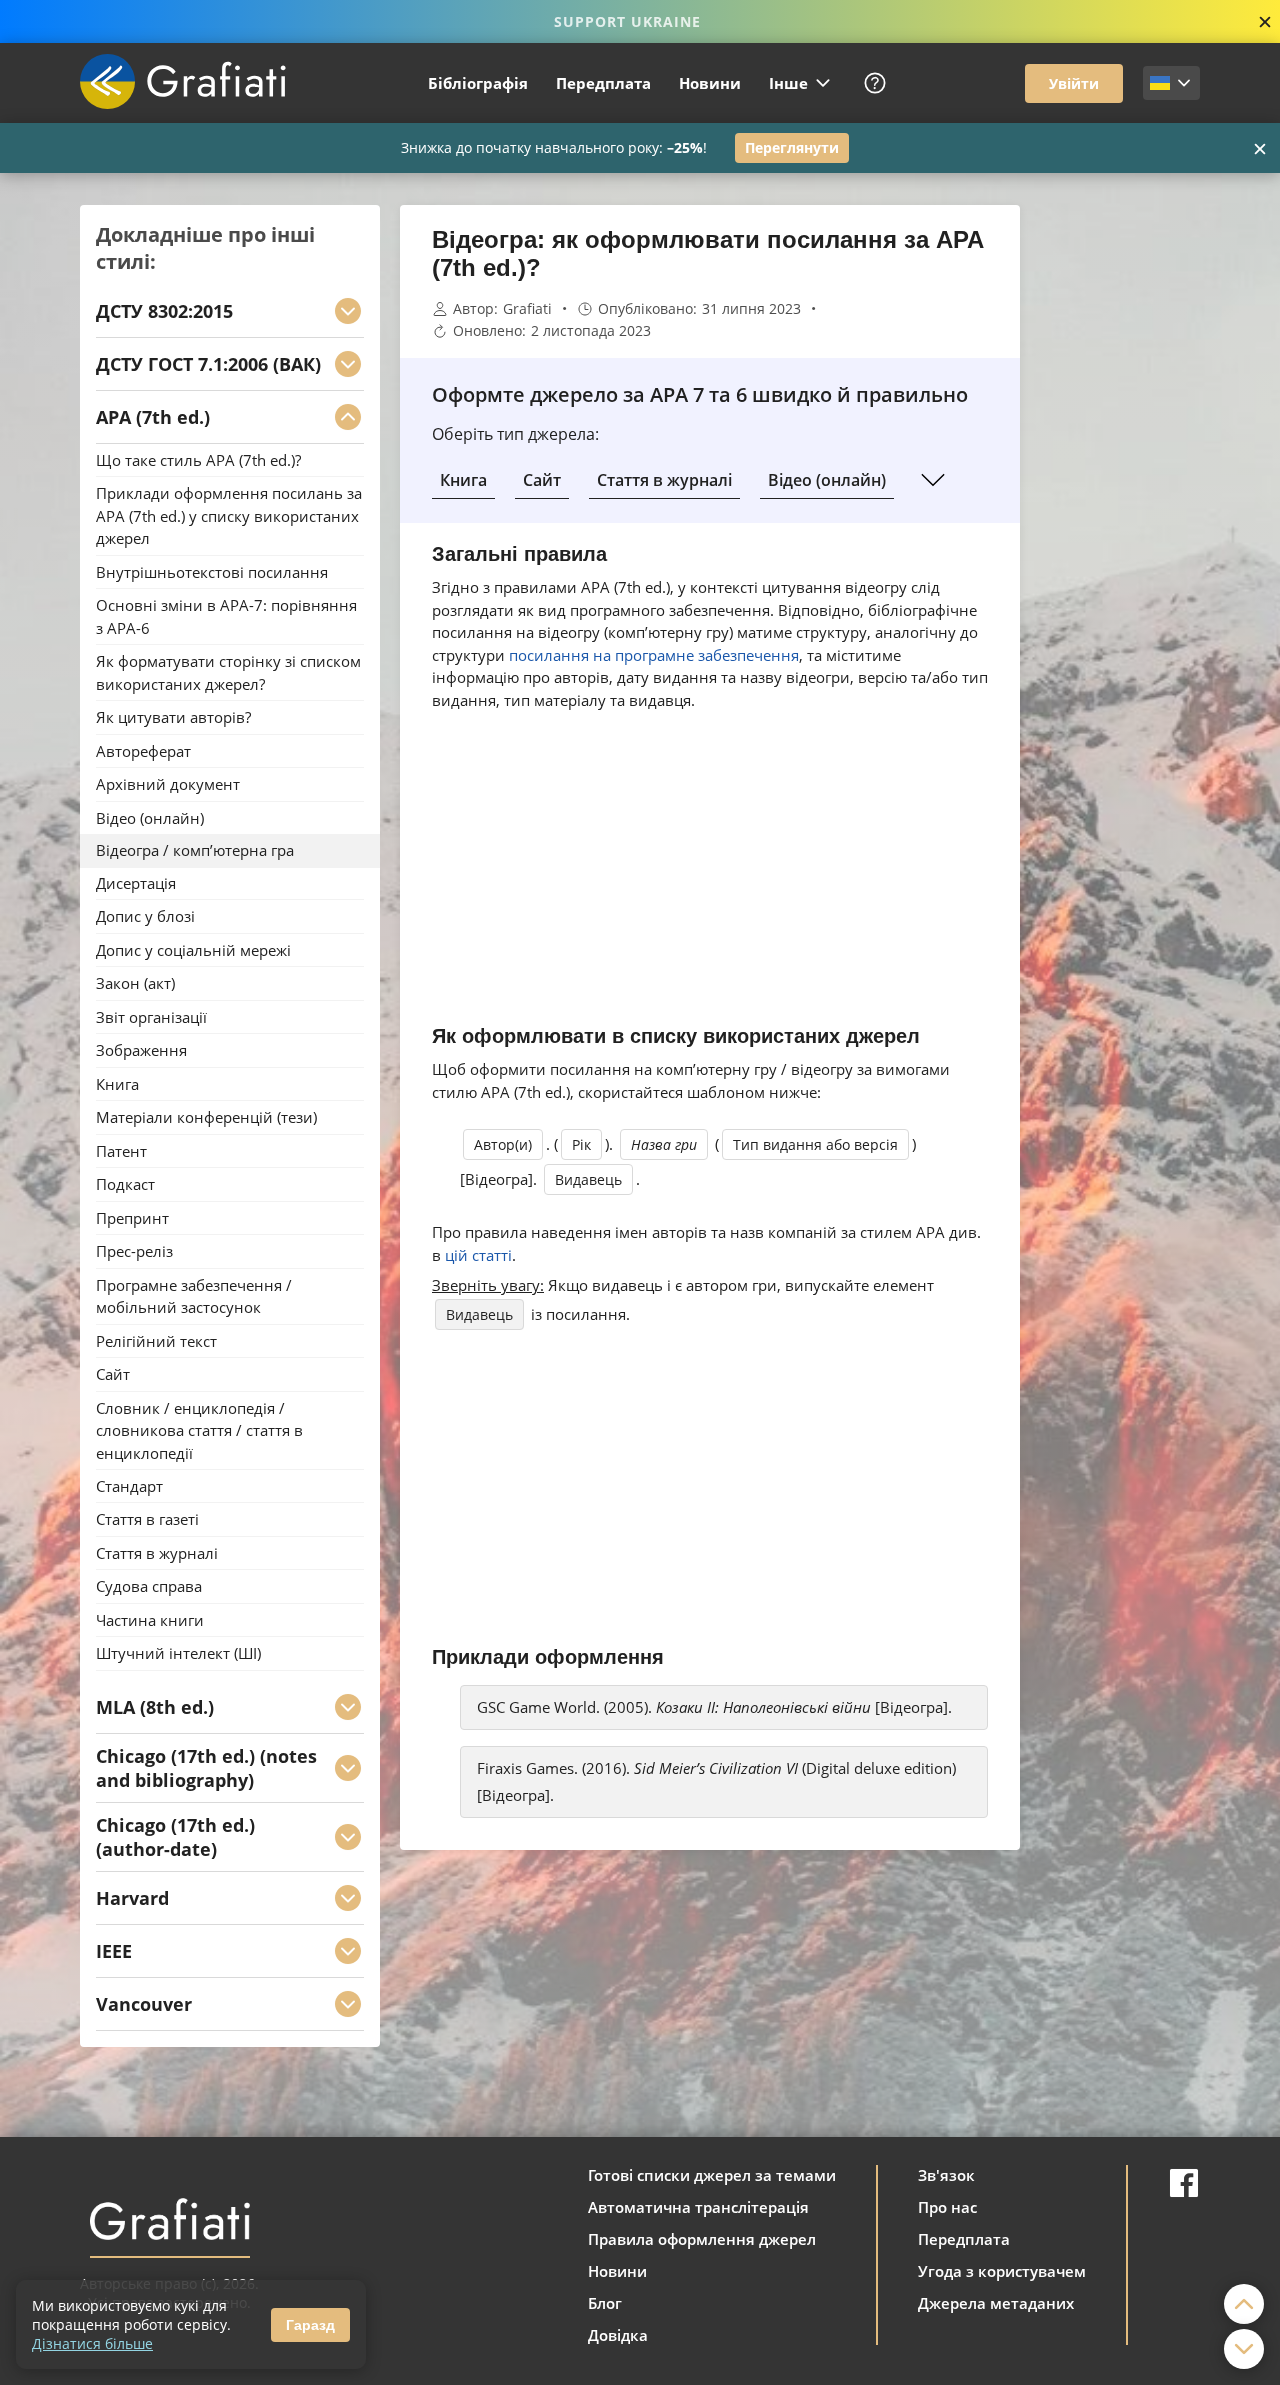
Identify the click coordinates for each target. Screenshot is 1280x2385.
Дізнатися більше (92, 2343)
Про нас (947, 2207)
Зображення (141, 1051)
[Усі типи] (933, 480)
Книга (463, 480)
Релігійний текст (156, 1341)
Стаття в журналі (664, 480)
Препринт (132, 1218)
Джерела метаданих (996, 2303)
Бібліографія (478, 83)
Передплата (603, 83)
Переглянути (792, 147)
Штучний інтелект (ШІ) (178, 1654)
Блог (605, 2303)
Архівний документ (168, 785)
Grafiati (527, 309)
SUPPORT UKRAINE (627, 21)
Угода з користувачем (1002, 2271)
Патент (121, 1151)
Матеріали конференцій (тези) (206, 1118)
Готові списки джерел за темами (712, 2175)
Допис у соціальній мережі (193, 950)
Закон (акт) (135, 984)
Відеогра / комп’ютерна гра (195, 851)
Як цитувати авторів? (173, 718)
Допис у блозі (145, 917)
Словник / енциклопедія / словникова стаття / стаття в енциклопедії (199, 1430)
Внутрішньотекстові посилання (212, 572)
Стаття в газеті (147, 1520)
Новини (710, 83)
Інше (788, 83)
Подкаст (125, 1185)
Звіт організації (151, 1017)
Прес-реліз (134, 1252)
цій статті (478, 1255)
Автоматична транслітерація (698, 2207)
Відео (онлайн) (827, 480)
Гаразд (310, 2325)
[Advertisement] (1120, 505)
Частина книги (150, 1620)
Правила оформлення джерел (702, 2239)
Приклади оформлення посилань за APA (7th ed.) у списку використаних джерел (229, 516)
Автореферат (143, 751)
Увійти (1074, 83)
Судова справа (149, 1587)
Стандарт (129, 1486)
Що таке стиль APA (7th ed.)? (198, 460)
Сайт (542, 480)
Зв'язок (946, 2175)
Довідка (618, 2335)
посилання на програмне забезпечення (654, 655)
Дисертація (136, 883)
